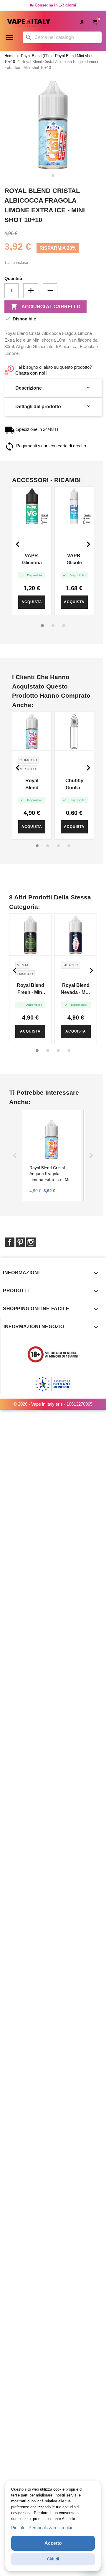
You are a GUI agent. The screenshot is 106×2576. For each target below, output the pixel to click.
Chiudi (53, 2559)
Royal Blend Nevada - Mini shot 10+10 (76, 989)
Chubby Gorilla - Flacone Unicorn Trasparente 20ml (74, 785)
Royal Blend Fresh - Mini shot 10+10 (30, 989)
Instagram (31, 1242)
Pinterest (20, 1242)
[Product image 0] (53, 176)
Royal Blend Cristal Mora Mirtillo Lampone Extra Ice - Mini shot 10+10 (32, 785)
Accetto (53, 2543)
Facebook (10, 1242)
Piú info (18, 2528)
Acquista (32, 602)
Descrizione (53, 388)
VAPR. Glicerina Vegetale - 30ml (32, 560)
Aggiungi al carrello (45, 307)
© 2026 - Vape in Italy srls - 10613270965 (53, 1404)
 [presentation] (88, 544)
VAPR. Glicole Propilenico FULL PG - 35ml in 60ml (74, 560)
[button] (42, 626)
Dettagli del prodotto (53, 406)
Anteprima (32, 506)
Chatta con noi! (31, 373)
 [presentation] (18, 544)
